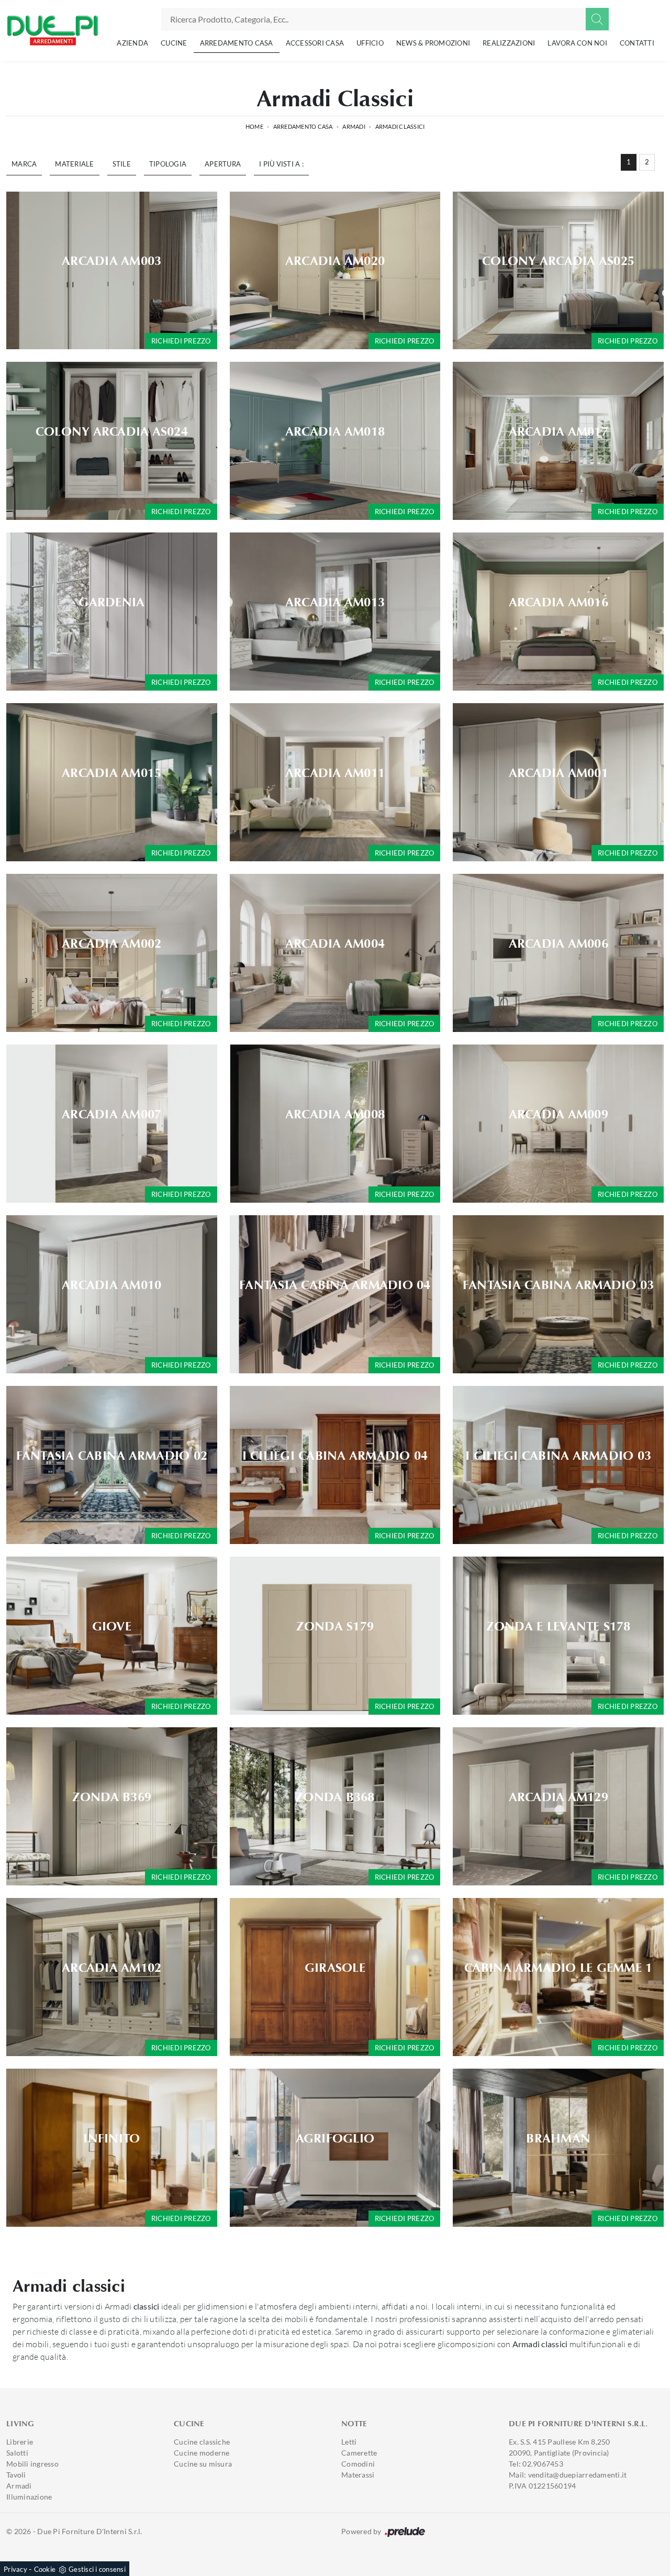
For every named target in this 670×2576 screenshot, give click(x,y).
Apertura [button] (223, 164)
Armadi (354, 126)
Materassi (358, 2475)
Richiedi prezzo (181, 341)
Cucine (174, 43)
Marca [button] (24, 164)
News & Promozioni (433, 43)
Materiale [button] (74, 164)
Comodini (358, 2464)
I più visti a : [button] (281, 164)
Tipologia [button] (168, 164)
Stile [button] (122, 164)
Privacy (15, 2569)
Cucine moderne (202, 2453)
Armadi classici (400, 126)
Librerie (20, 2442)
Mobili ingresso (32, 2464)
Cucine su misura (203, 2464)
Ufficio (370, 43)
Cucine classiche (202, 2442)
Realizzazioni (509, 43)
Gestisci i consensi (97, 2569)
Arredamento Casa (237, 43)
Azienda (132, 43)
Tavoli (16, 2475)
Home (254, 126)
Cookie (45, 2569)
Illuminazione (29, 2497)
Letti (349, 2442)
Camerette (359, 2453)
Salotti (17, 2453)
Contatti (637, 43)
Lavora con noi (577, 43)
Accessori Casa (315, 43)
